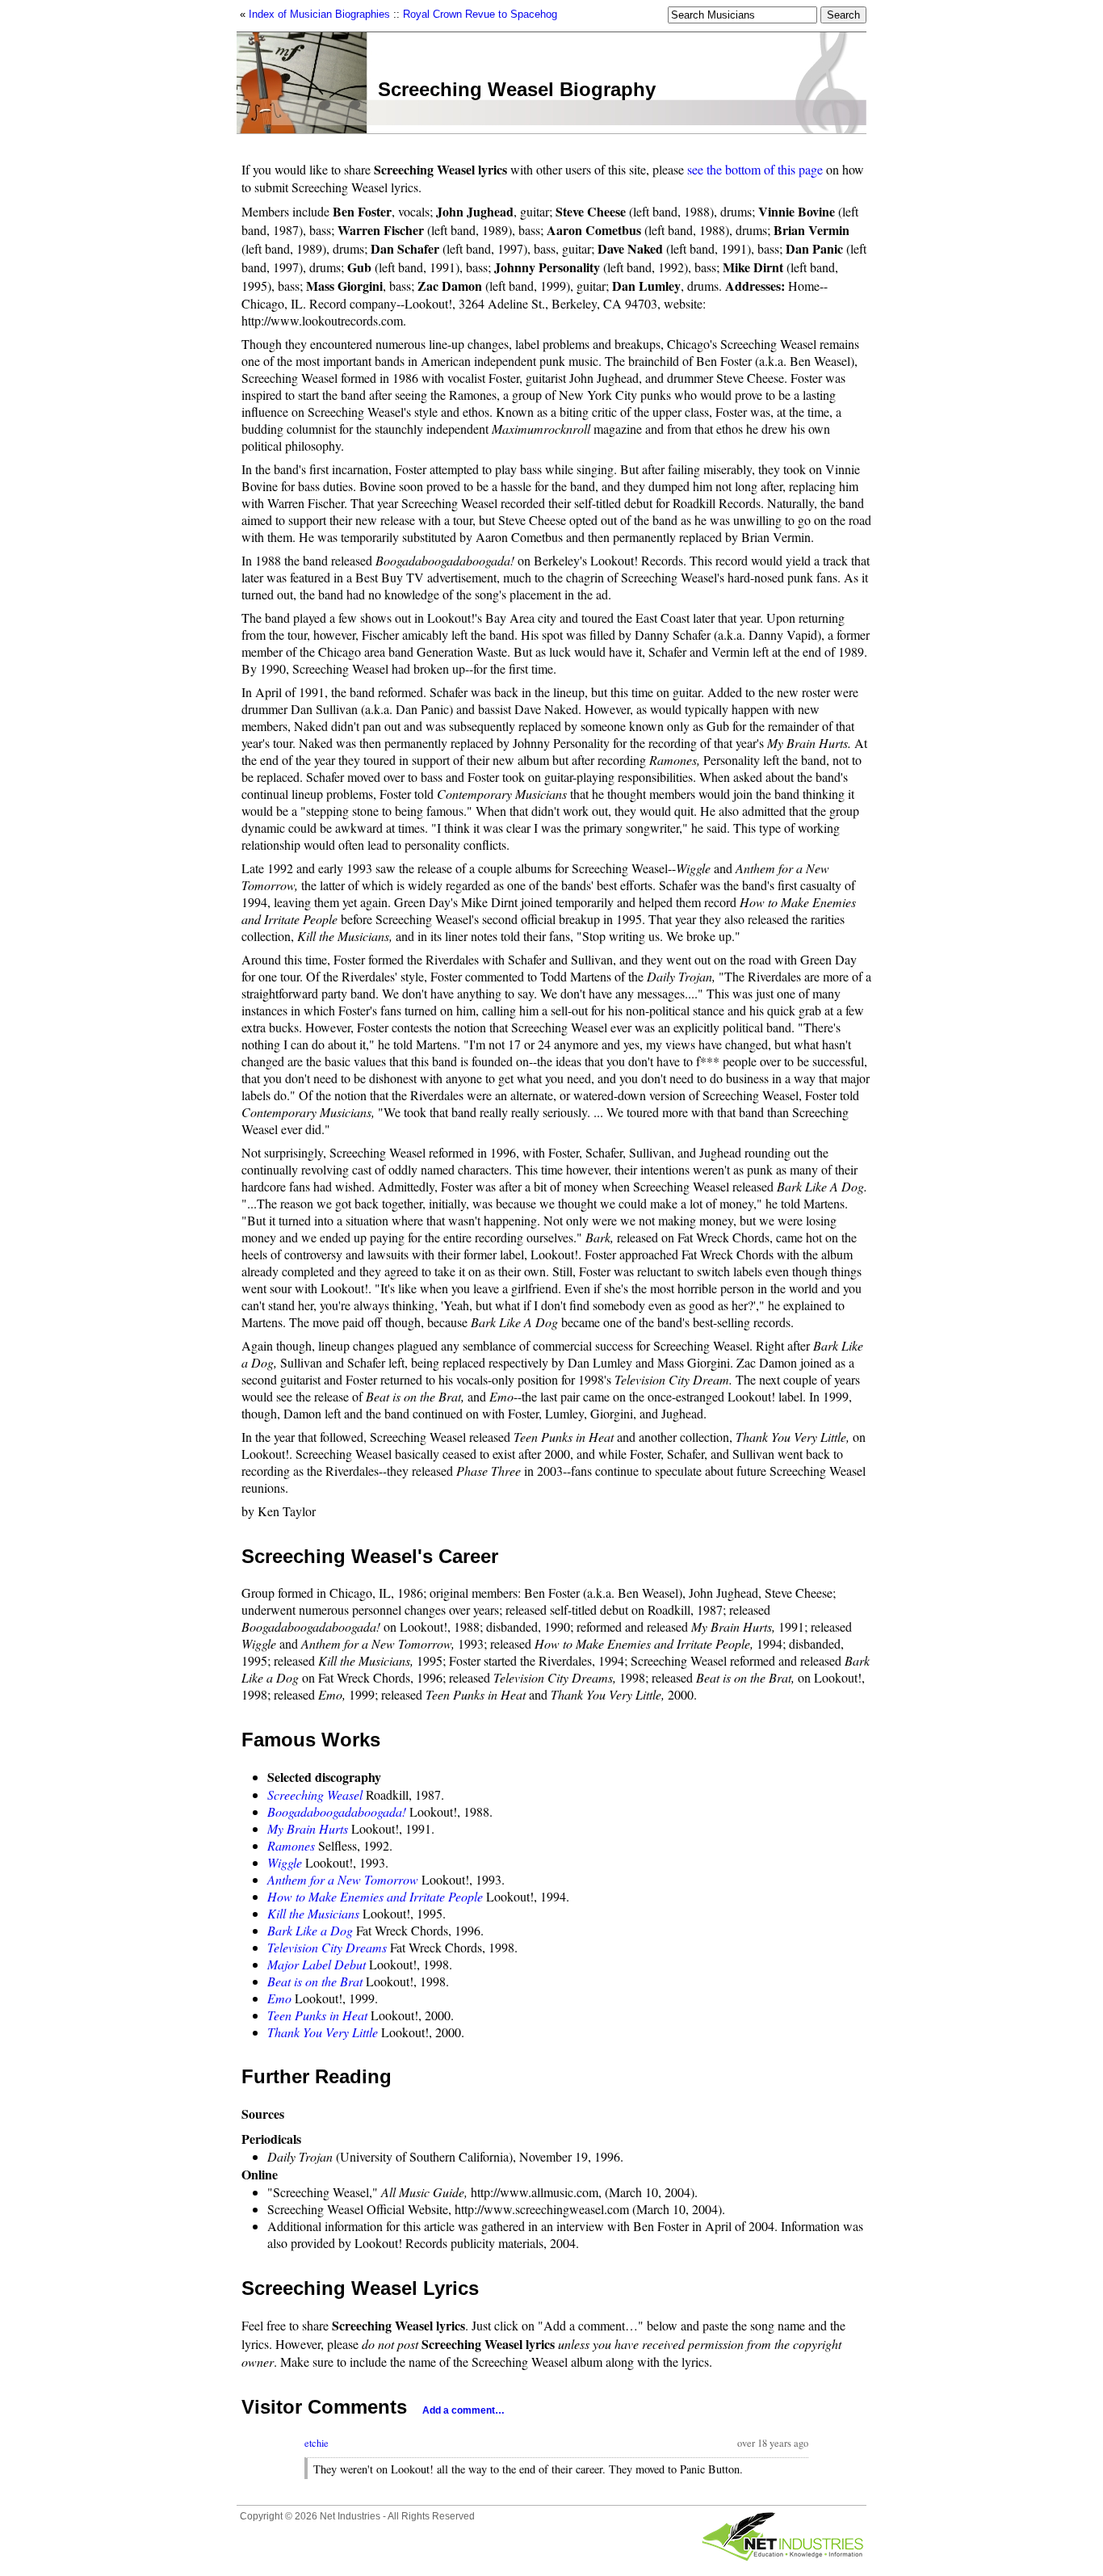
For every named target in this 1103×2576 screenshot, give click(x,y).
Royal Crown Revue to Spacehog (480, 14)
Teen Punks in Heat (317, 2015)
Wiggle (285, 1862)
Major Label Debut (317, 1964)
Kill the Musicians (313, 1913)
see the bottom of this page (755, 169)
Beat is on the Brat (315, 1981)
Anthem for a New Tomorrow (343, 1879)
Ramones (291, 1845)
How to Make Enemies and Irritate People (375, 1896)
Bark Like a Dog (310, 1930)
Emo (279, 1998)
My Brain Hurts (308, 1828)
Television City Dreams (327, 1947)
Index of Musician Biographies (319, 14)
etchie (317, 2443)
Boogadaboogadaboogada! (337, 1811)
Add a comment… (463, 2410)
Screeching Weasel (315, 1794)
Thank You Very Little (323, 2032)
